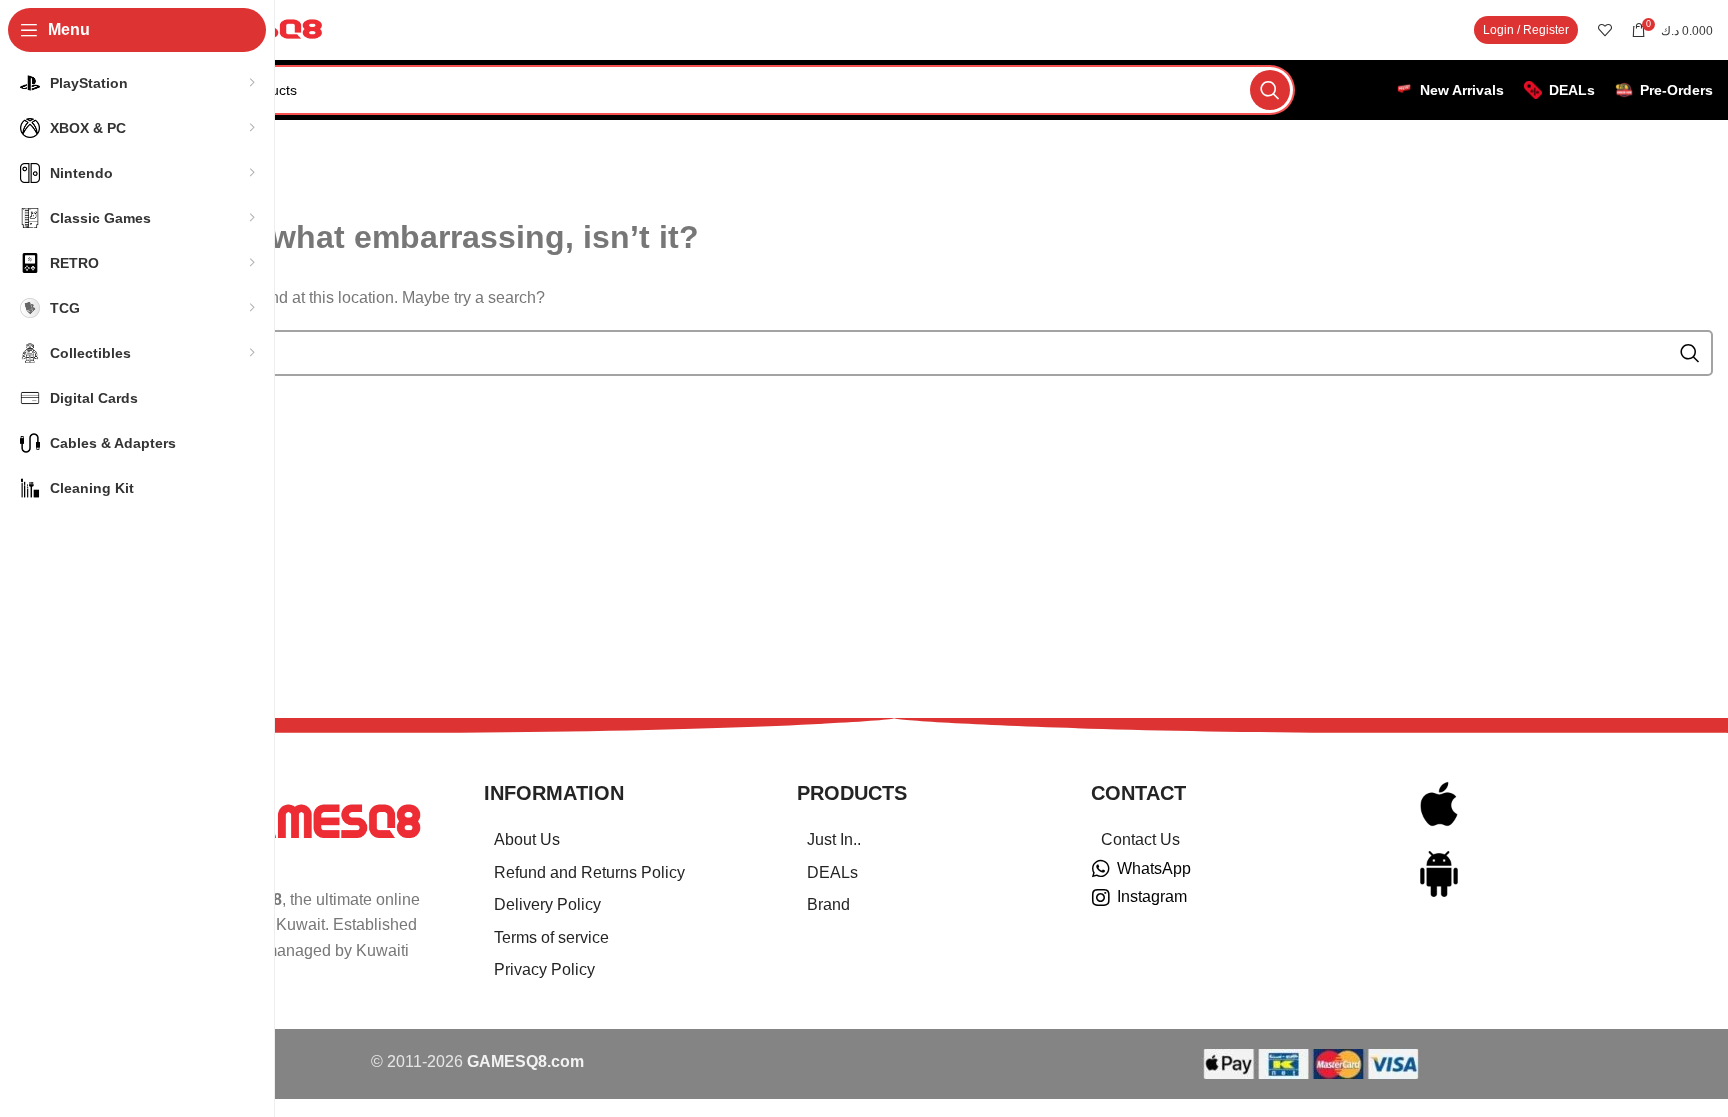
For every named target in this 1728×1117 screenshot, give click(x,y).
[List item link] (616, 840)
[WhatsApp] (1101, 869)
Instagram (1152, 896)
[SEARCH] (1270, 90)
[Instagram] (1101, 898)
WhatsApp (1154, 868)
